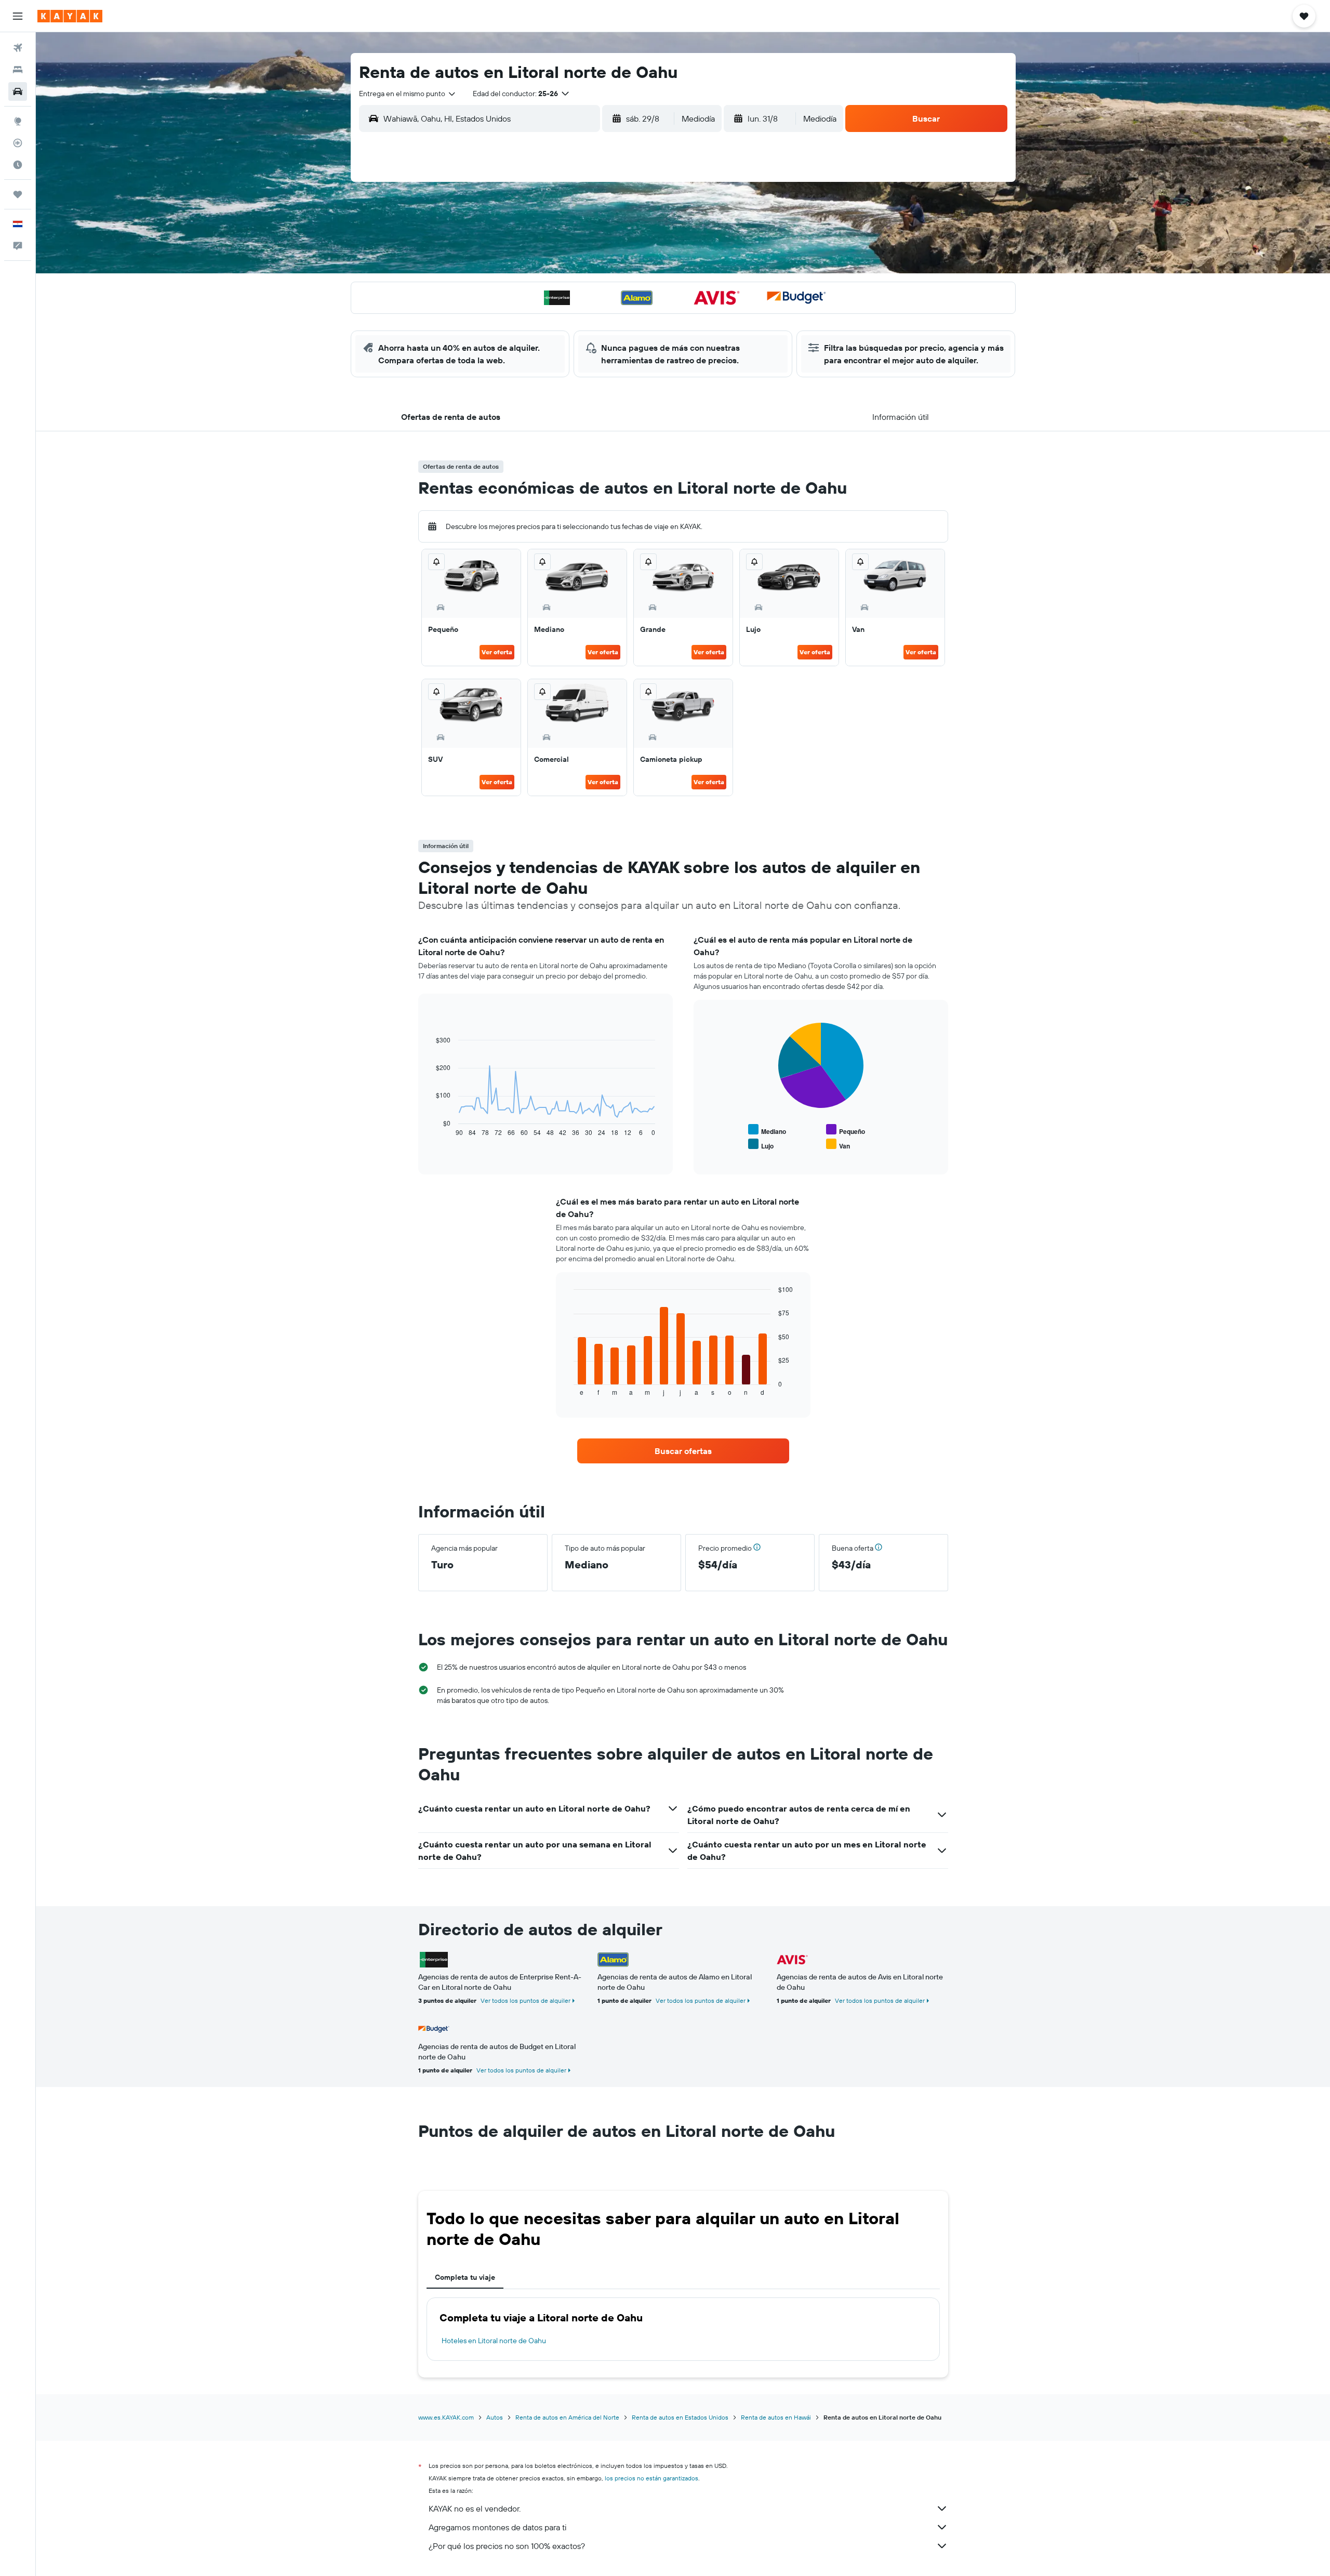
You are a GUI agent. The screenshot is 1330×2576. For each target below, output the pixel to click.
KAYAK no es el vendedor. (475, 2508)
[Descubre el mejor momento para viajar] (18, 165)
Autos (495, 2417)
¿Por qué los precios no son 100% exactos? (507, 2546)
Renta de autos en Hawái (776, 2417)
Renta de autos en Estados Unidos (680, 2417)
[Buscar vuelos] (18, 48)
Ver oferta (497, 652)
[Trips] (18, 194)
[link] (683, 1451)
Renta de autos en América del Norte (567, 2417)
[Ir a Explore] (18, 121)
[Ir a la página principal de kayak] (70, 16)
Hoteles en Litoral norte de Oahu (494, 2341)
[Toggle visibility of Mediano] (767, 1130)
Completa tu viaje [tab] (465, 2277)
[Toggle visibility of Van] (838, 1145)
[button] (18, 16)
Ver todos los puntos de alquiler (526, 2000)
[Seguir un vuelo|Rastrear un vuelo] (18, 143)
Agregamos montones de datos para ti (497, 2527)
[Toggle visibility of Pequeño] (846, 1130)
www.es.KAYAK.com (446, 2417)
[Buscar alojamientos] (18, 70)
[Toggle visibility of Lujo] (761, 1145)
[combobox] (408, 94)
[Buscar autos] (18, 91)
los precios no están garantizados (651, 2478)
